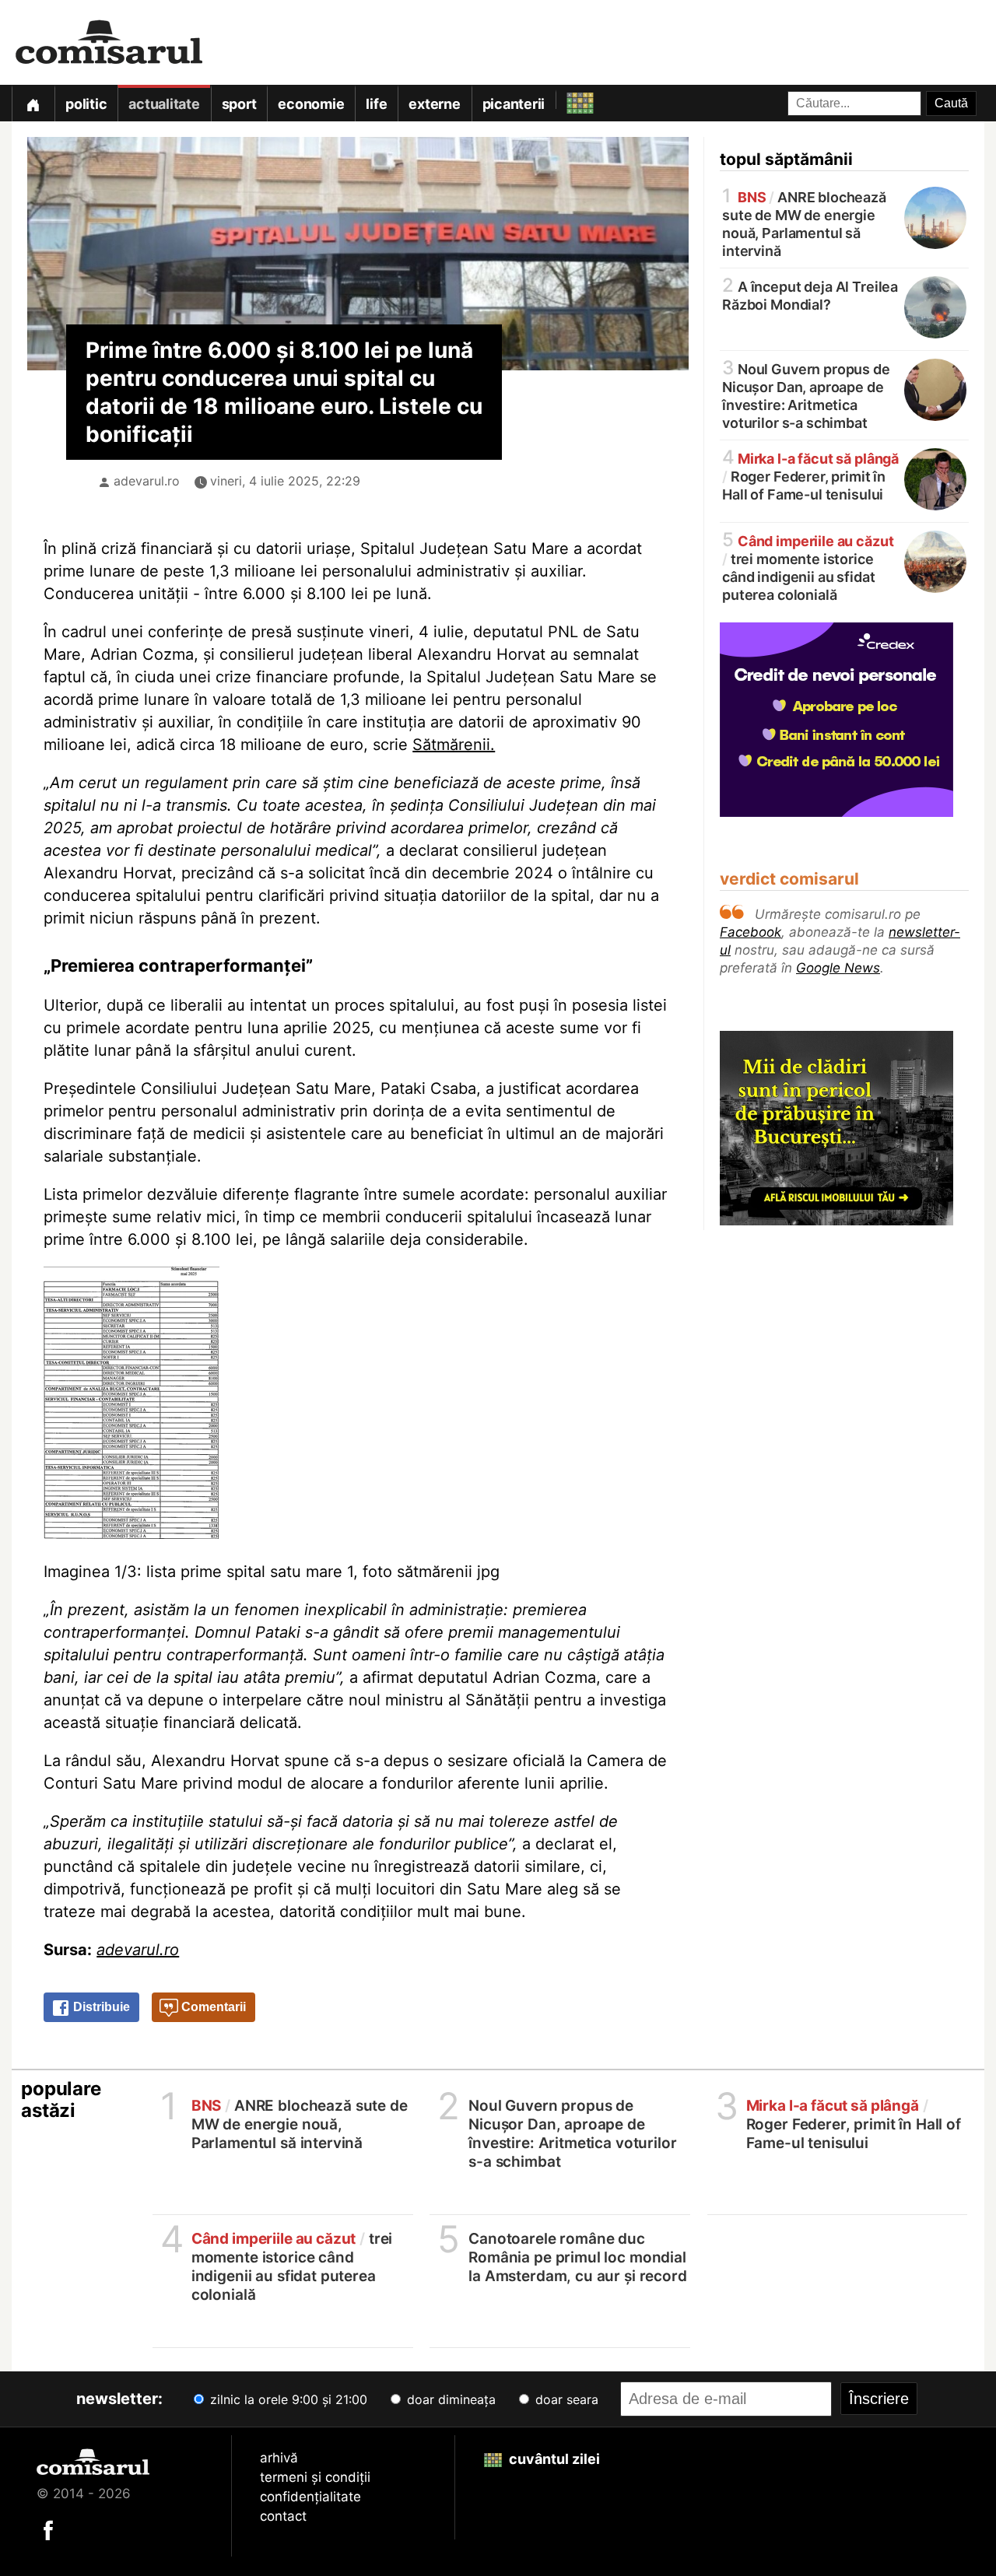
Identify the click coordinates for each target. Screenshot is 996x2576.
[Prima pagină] (33, 103)
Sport (239, 104)
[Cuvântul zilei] (566, 99)
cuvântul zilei (553, 2459)
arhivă (279, 2458)
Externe (434, 104)
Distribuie (100, 2007)
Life (376, 104)
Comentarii (212, 2007)
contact (283, 2516)
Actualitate (164, 104)
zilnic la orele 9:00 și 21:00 (287, 2399)
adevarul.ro (147, 481)
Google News (838, 968)
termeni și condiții (315, 2477)
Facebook (751, 932)
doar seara (565, 2399)
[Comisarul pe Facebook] (48, 2529)
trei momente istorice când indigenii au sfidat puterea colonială (808, 567)
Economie (311, 104)
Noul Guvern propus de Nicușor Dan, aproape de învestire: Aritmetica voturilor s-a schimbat (806, 395)
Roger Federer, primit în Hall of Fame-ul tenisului (810, 475)
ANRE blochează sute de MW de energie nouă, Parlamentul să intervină (804, 223)
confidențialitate (310, 2497)
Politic (86, 104)
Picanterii (514, 104)
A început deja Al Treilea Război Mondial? (810, 294)
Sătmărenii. (454, 745)
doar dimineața (449, 2399)
